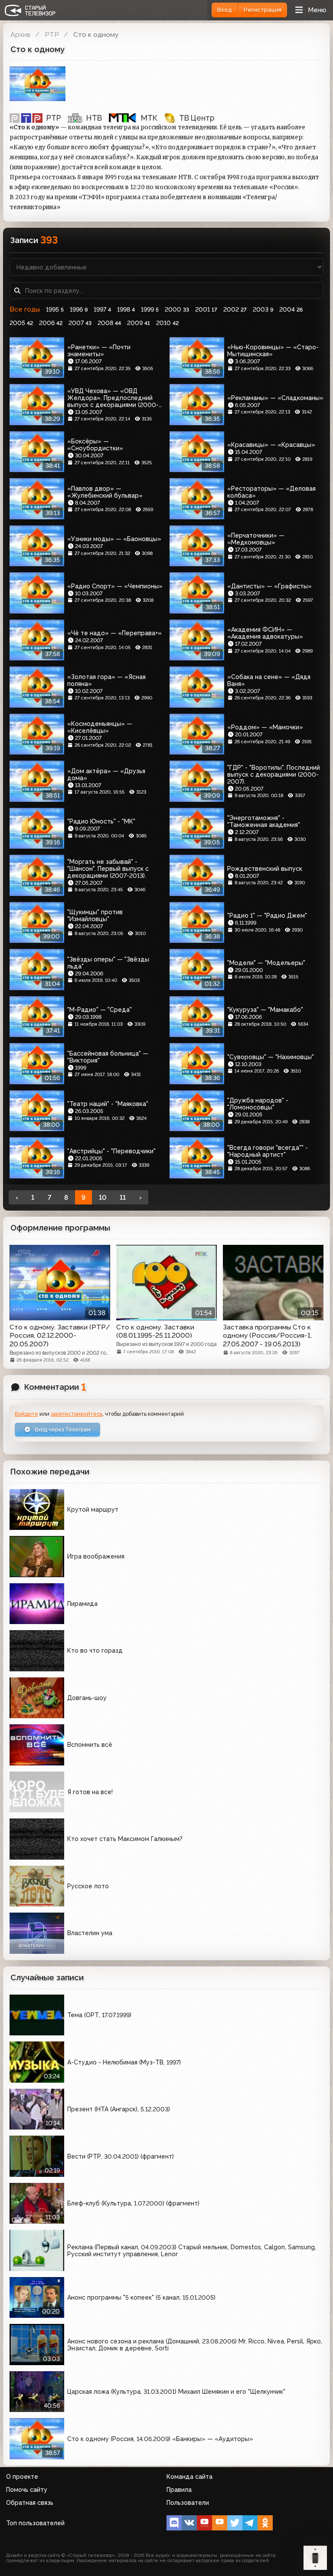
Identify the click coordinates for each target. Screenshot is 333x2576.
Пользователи (188, 2503)
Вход (225, 10)
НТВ (94, 118)
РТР (52, 34)
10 (103, 1198)
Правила (179, 2490)
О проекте (22, 2477)
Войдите (26, 1414)
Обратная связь (30, 2503)
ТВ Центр (197, 118)
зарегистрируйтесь (77, 1414)
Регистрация (263, 10)
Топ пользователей (35, 2523)
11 (123, 1198)
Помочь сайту (27, 2490)
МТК (149, 118)
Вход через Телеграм (62, 1429)
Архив (20, 34)
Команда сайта (189, 2477)
